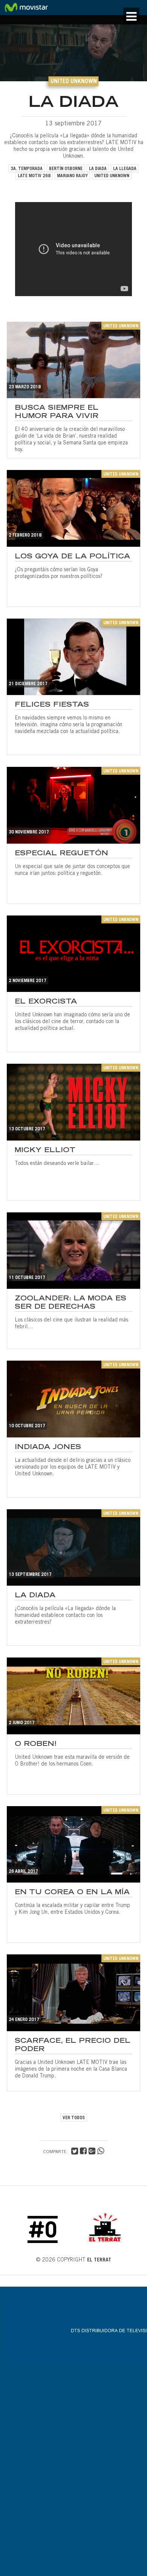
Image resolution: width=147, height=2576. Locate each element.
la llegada (125, 169)
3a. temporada (27, 169)
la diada (98, 169)
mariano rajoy (72, 176)
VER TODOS (74, 2118)
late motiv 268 (34, 176)
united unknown (112, 176)
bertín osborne (66, 169)
